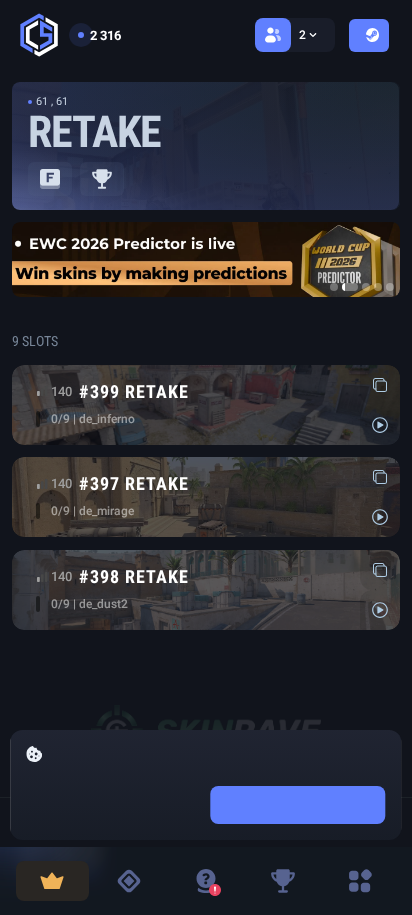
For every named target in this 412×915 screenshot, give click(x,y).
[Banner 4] (378, 287)
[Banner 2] (350, 287)
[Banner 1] (334, 287)
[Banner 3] (366, 287)
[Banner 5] (390, 287)
